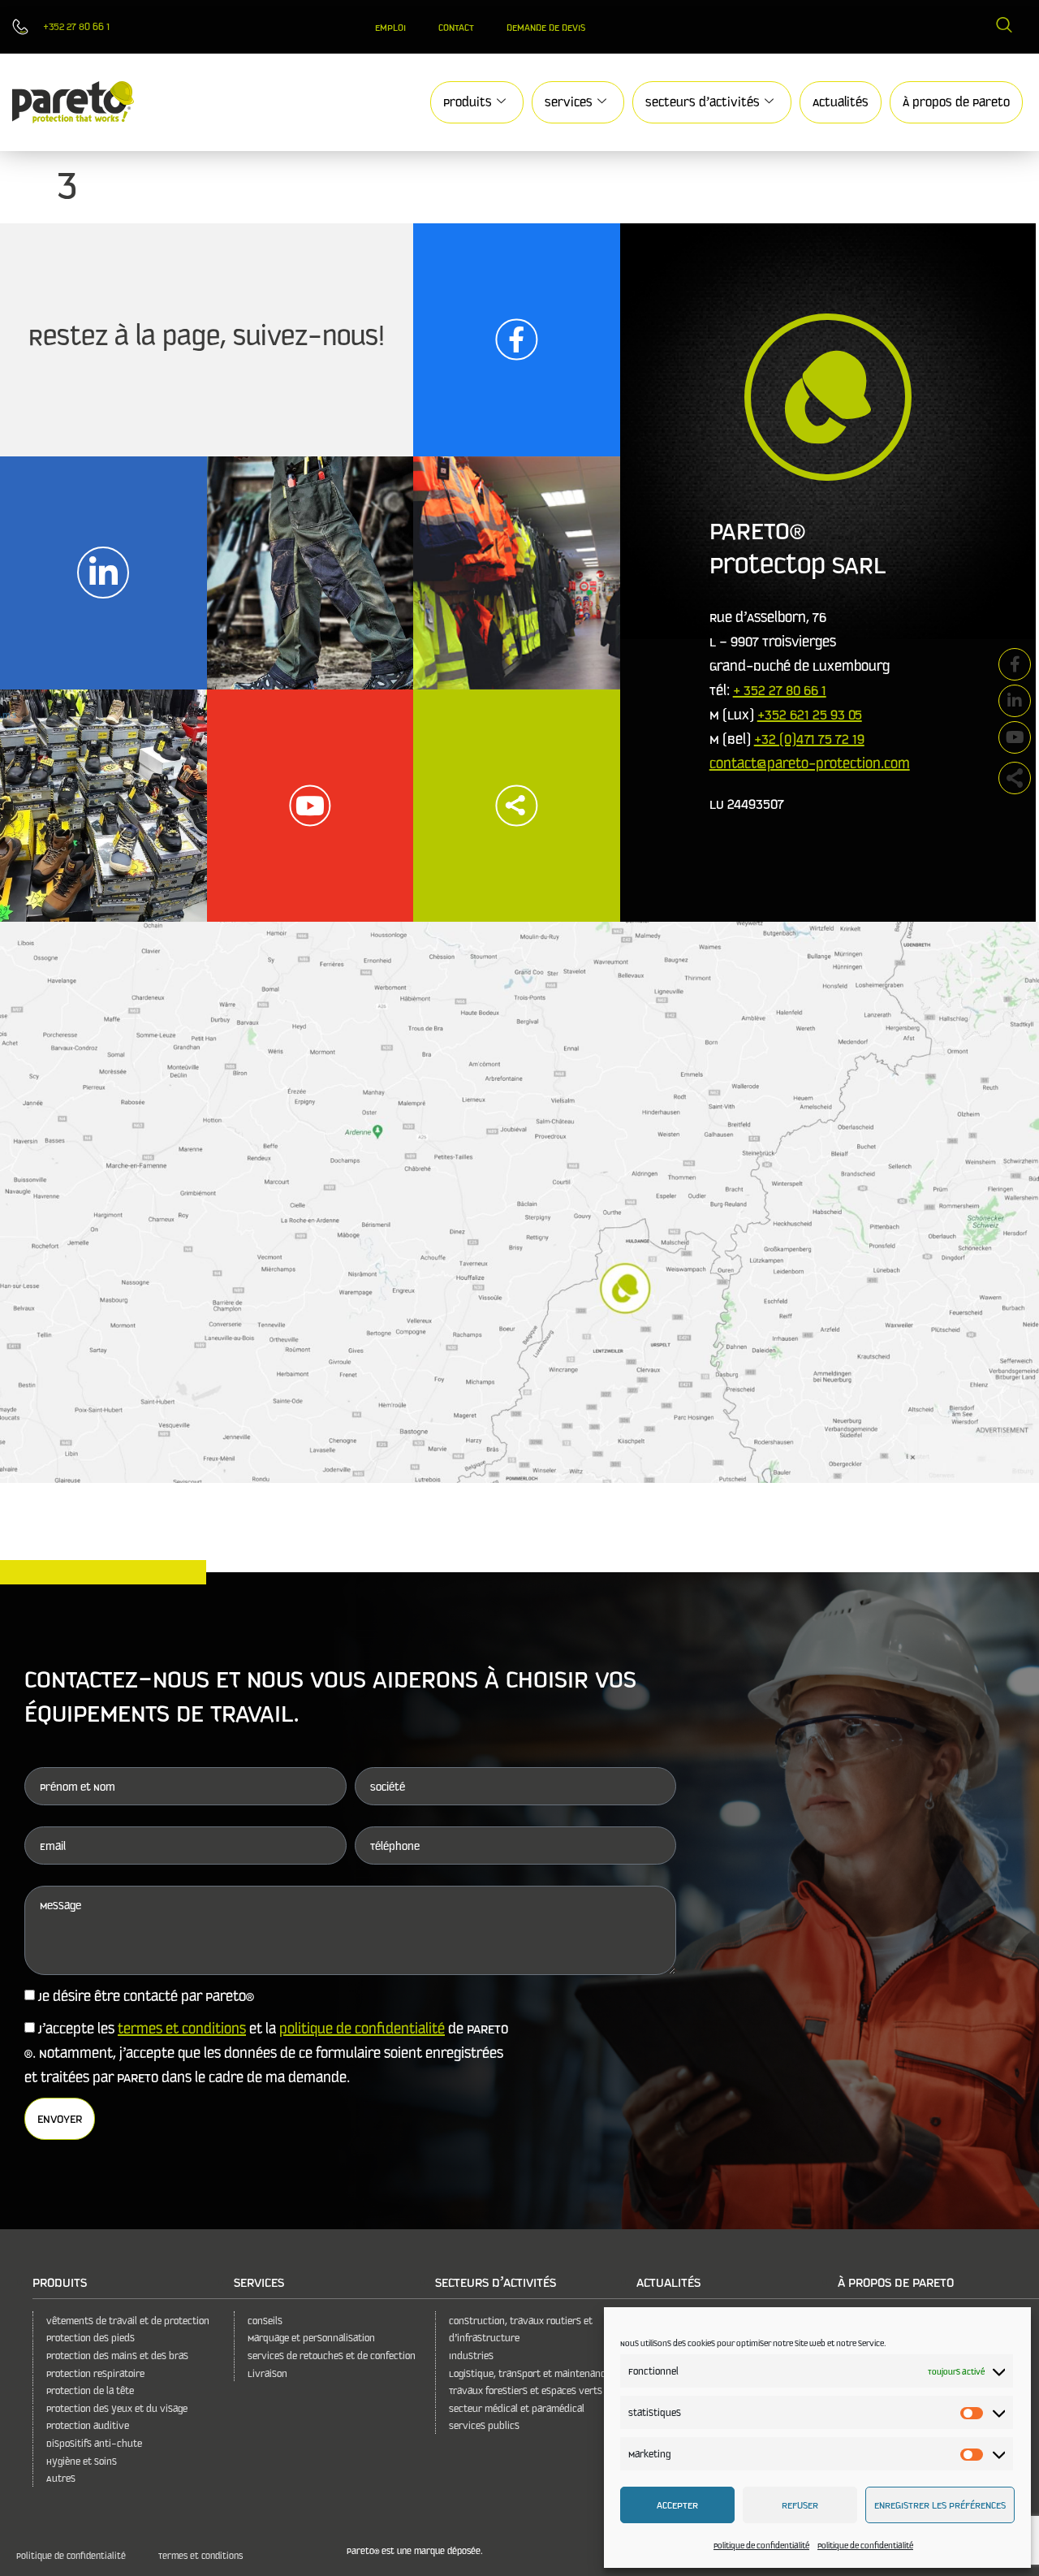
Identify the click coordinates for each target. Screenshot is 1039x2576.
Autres (61, 2478)
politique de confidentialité (362, 2028)
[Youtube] (1015, 737)
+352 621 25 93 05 (810, 714)
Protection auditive (88, 2425)
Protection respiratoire (95, 2373)
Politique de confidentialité (761, 2545)
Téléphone (395, 1846)
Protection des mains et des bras (117, 2356)
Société (388, 1787)
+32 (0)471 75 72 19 (809, 739)
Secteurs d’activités (703, 102)
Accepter (677, 2505)
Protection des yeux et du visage (117, 2408)
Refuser (800, 2505)
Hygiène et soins (82, 2461)
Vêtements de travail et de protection (128, 2321)
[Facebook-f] (1015, 664)
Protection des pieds (91, 2338)
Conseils (265, 2321)
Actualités (841, 102)
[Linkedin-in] (1015, 701)
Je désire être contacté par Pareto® (146, 1996)
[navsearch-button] (1004, 27)
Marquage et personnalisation (311, 2338)
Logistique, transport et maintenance (530, 2373)
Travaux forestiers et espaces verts (526, 2390)
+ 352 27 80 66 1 (780, 690)
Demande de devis (546, 27)
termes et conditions (182, 2028)
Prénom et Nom (78, 1787)
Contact (456, 27)
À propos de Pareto (956, 102)
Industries (471, 2356)
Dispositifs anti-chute (94, 2443)
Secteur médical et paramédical (517, 2408)
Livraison (267, 2373)
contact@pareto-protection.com (810, 763)
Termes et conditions (200, 2555)
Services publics (484, 2425)
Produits (468, 102)
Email (53, 1846)
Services (569, 102)
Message (60, 1905)
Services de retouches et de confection (332, 2356)
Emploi (390, 27)
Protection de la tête (90, 2390)
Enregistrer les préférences (940, 2505)
